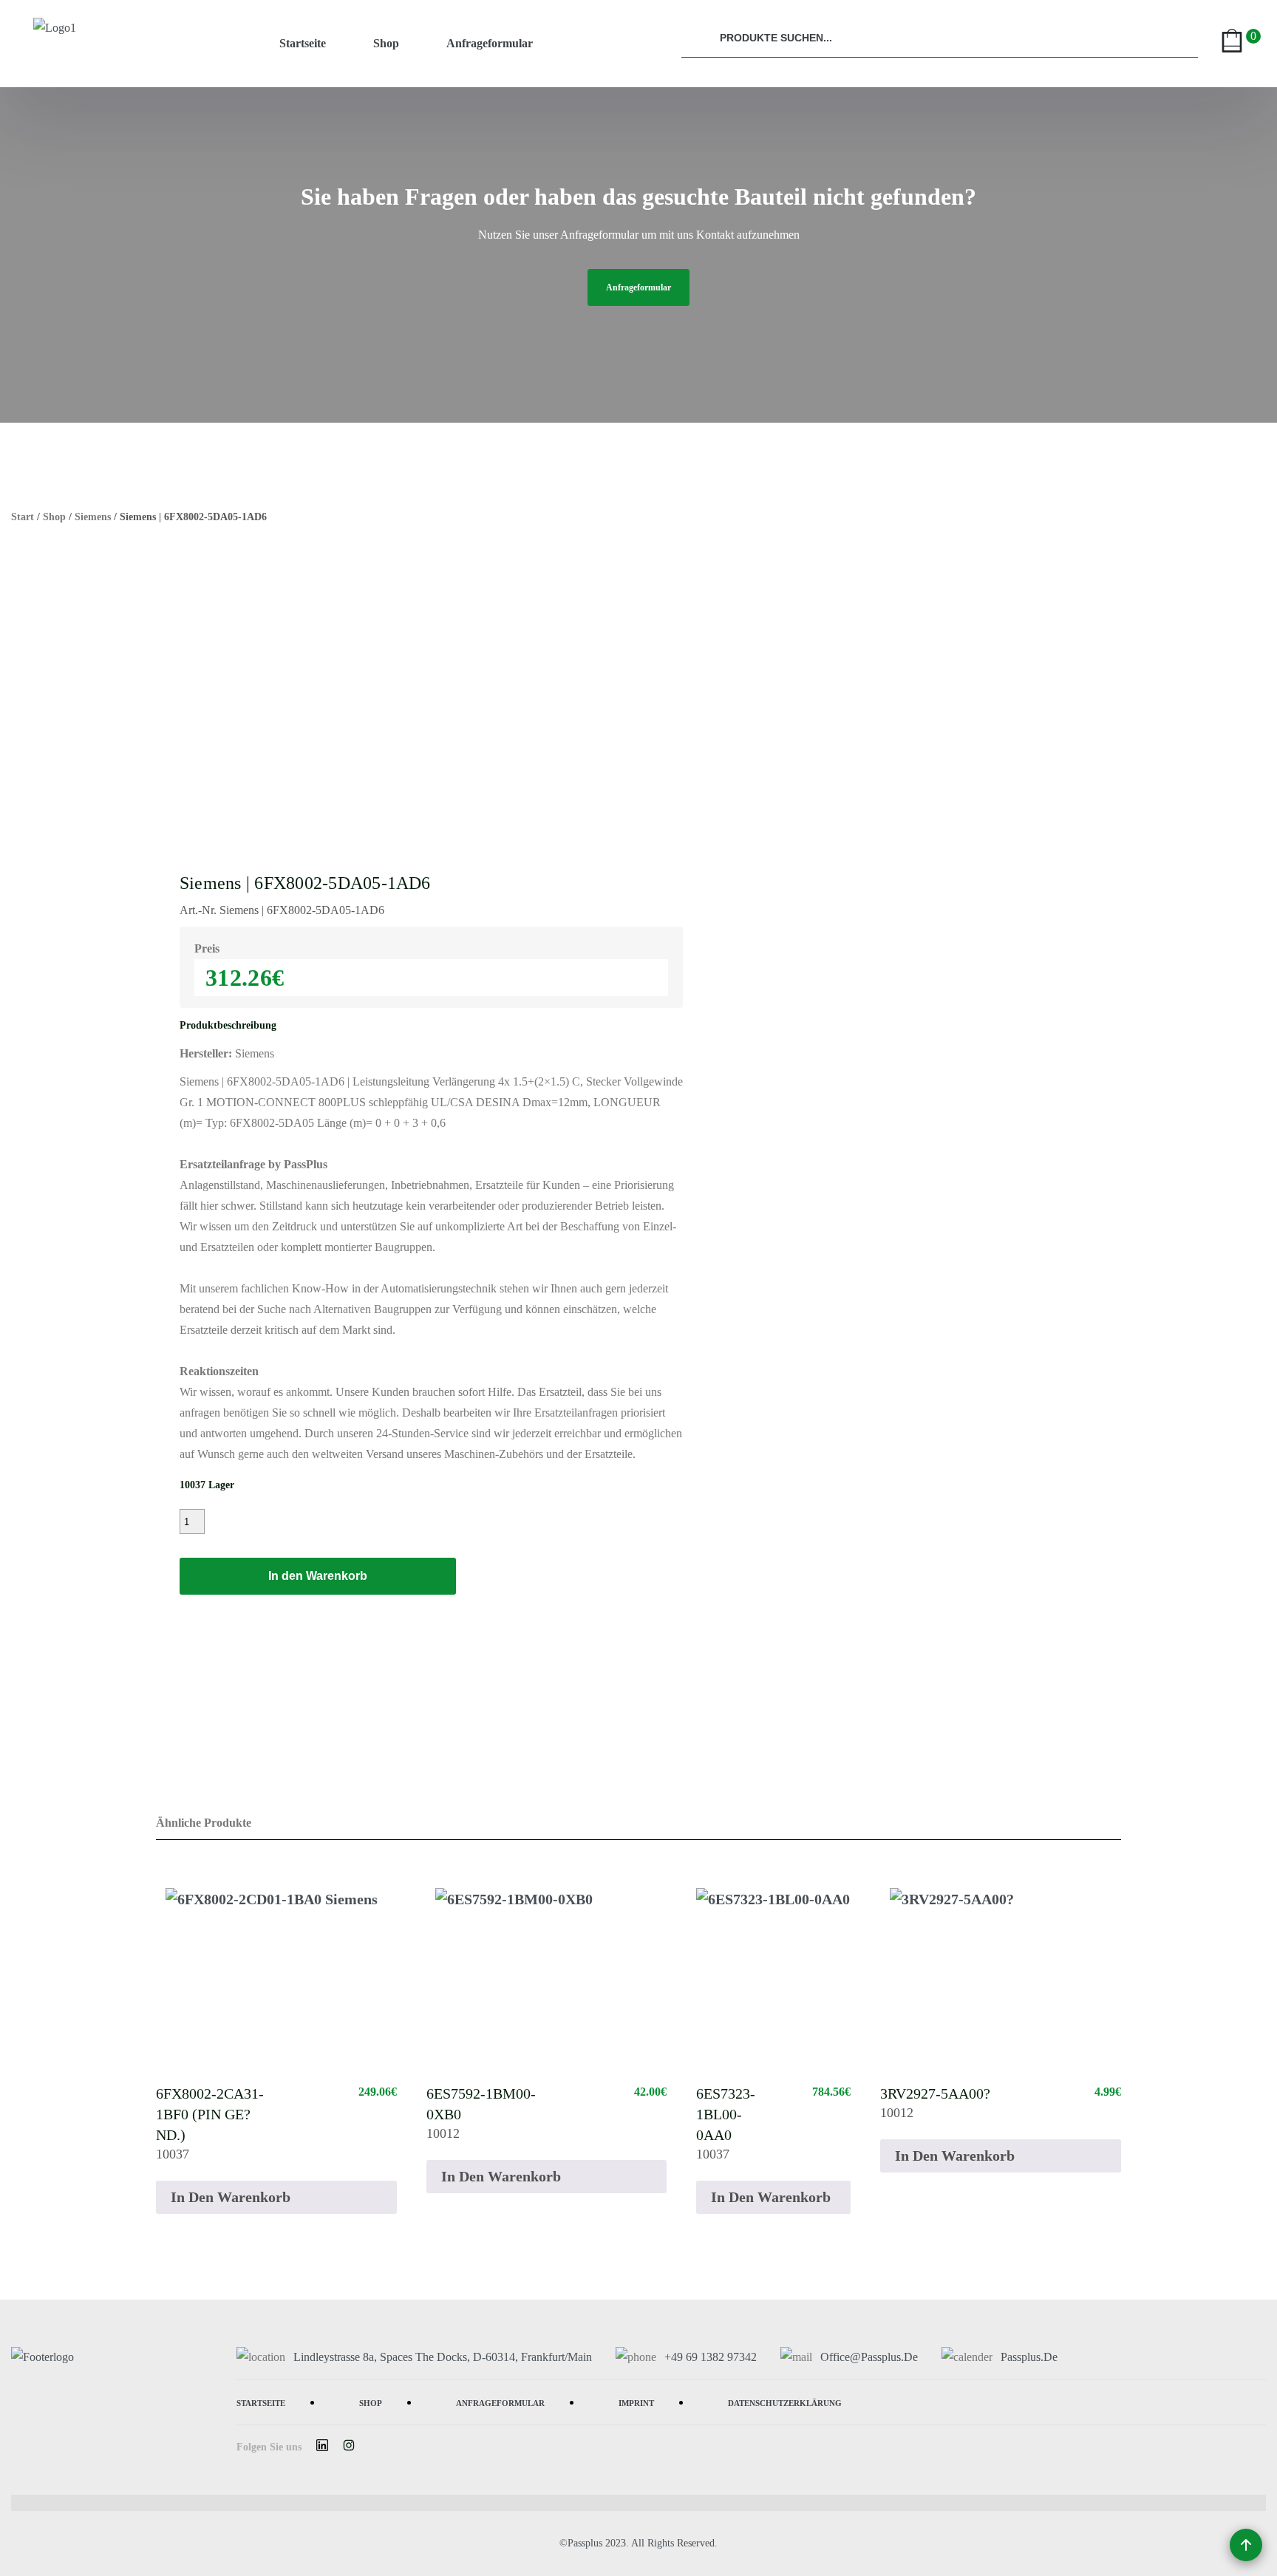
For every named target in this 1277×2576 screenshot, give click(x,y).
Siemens (93, 517)
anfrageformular (638, 287)
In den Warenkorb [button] (231, 2197)
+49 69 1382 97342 (711, 2357)
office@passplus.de (869, 2357)
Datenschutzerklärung (785, 2402)
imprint (636, 2402)
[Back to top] (1246, 2545)
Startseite (303, 43)
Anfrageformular (490, 43)
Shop (386, 43)
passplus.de (1029, 2357)
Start (23, 517)
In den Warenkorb (318, 1576)
